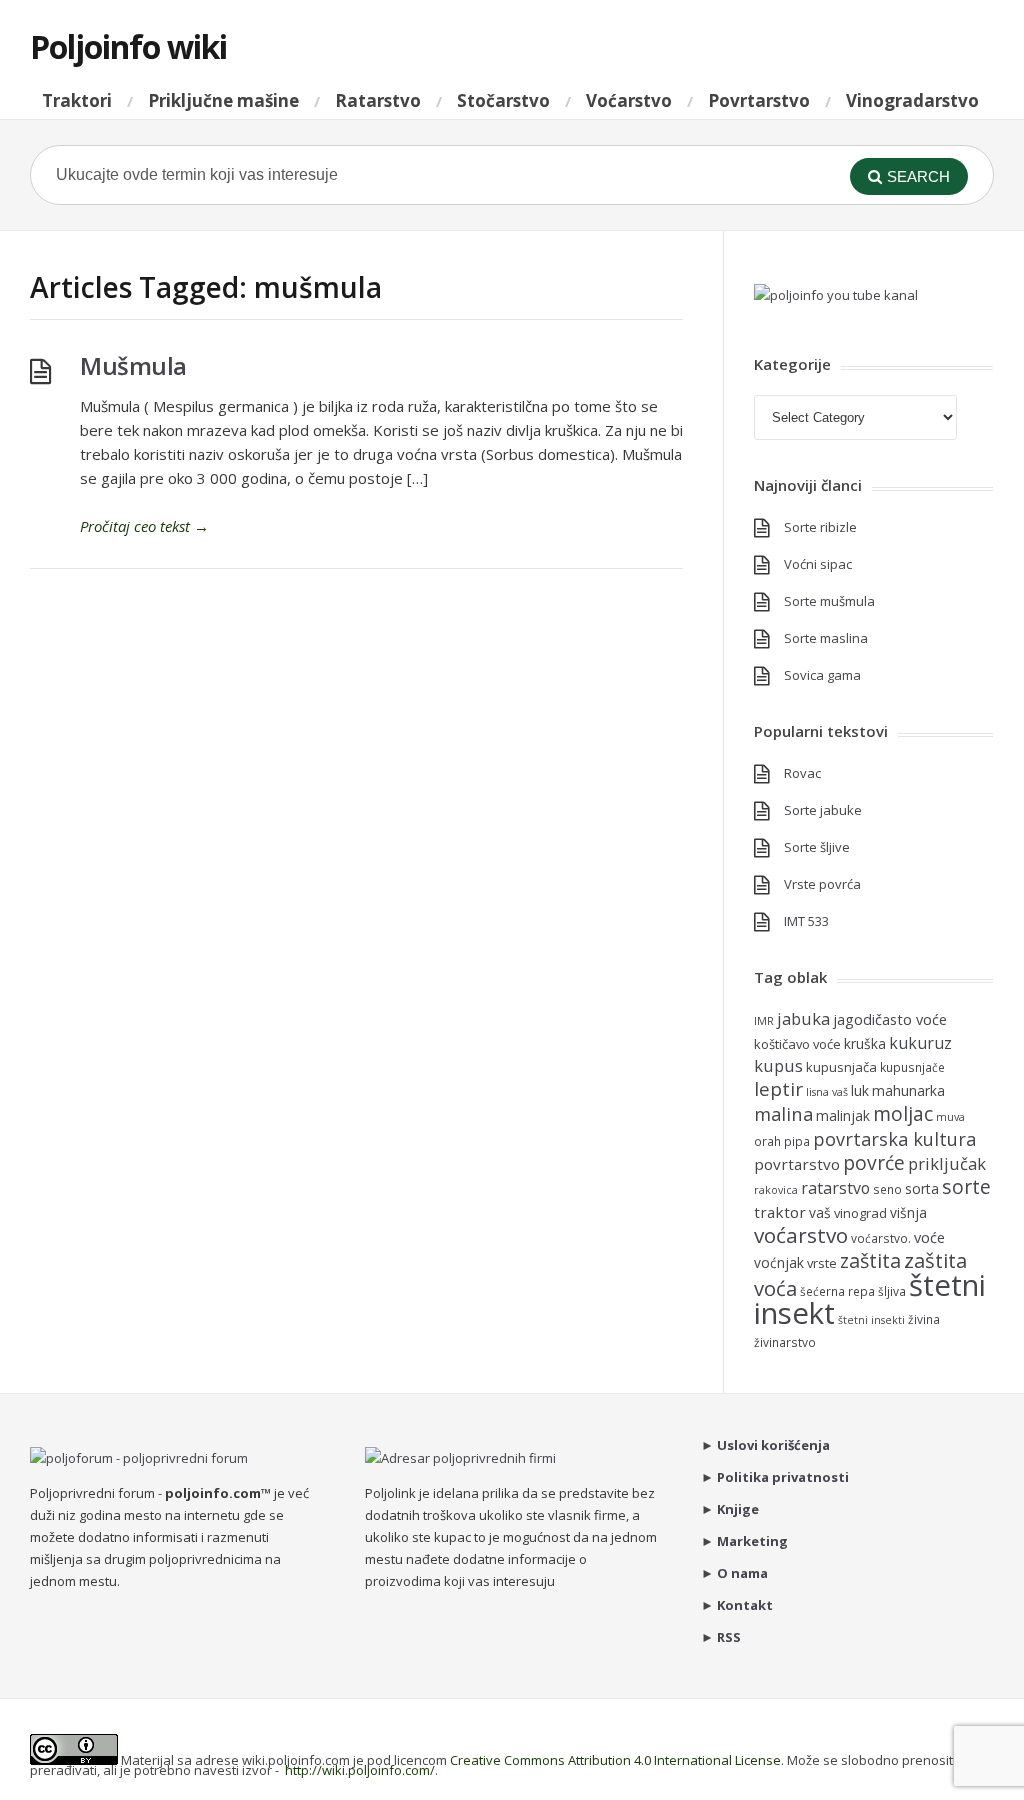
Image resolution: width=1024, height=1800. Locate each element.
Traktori (77, 100)
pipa (797, 1141)
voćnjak (779, 1262)
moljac (903, 1113)
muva (950, 1117)
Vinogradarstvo (912, 100)
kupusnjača (841, 1067)
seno (887, 1189)
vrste (822, 1263)
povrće (874, 1162)
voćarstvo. (881, 1238)
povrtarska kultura (894, 1139)
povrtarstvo (797, 1164)
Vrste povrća (822, 884)
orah (767, 1141)
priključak (947, 1163)
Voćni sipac (818, 564)
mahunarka (908, 1090)
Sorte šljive (817, 847)
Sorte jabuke (823, 810)
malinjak (843, 1115)
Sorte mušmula (829, 601)
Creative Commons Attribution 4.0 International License (615, 1760)
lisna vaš (827, 1092)
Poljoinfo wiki (128, 46)
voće (929, 1237)
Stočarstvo (503, 100)
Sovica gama (822, 675)
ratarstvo (835, 1188)
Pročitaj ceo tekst (144, 526)
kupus (778, 1065)
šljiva (892, 1291)
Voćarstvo (629, 100)
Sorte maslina (826, 638)
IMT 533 (806, 921)
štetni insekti (871, 1320)
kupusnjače (912, 1067)
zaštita (870, 1260)
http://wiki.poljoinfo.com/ (360, 1770)
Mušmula (133, 365)
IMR (764, 1021)
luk (860, 1090)
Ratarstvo (378, 100)
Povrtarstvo (759, 100)
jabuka (803, 1018)
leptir (778, 1089)
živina (924, 1319)
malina (783, 1113)
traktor (780, 1212)
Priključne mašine (223, 100)
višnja (908, 1212)
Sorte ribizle (820, 527)
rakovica (776, 1190)
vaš (820, 1212)
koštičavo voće (797, 1044)
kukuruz (920, 1043)
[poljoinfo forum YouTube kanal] (836, 295)
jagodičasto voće (890, 1019)
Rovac (802, 773)
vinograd (860, 1213)
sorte (966, 1186)
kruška (865, 1043)
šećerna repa (837, 1291)
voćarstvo (801, 1235)
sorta (922, 1188)
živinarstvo (785, 1342)
